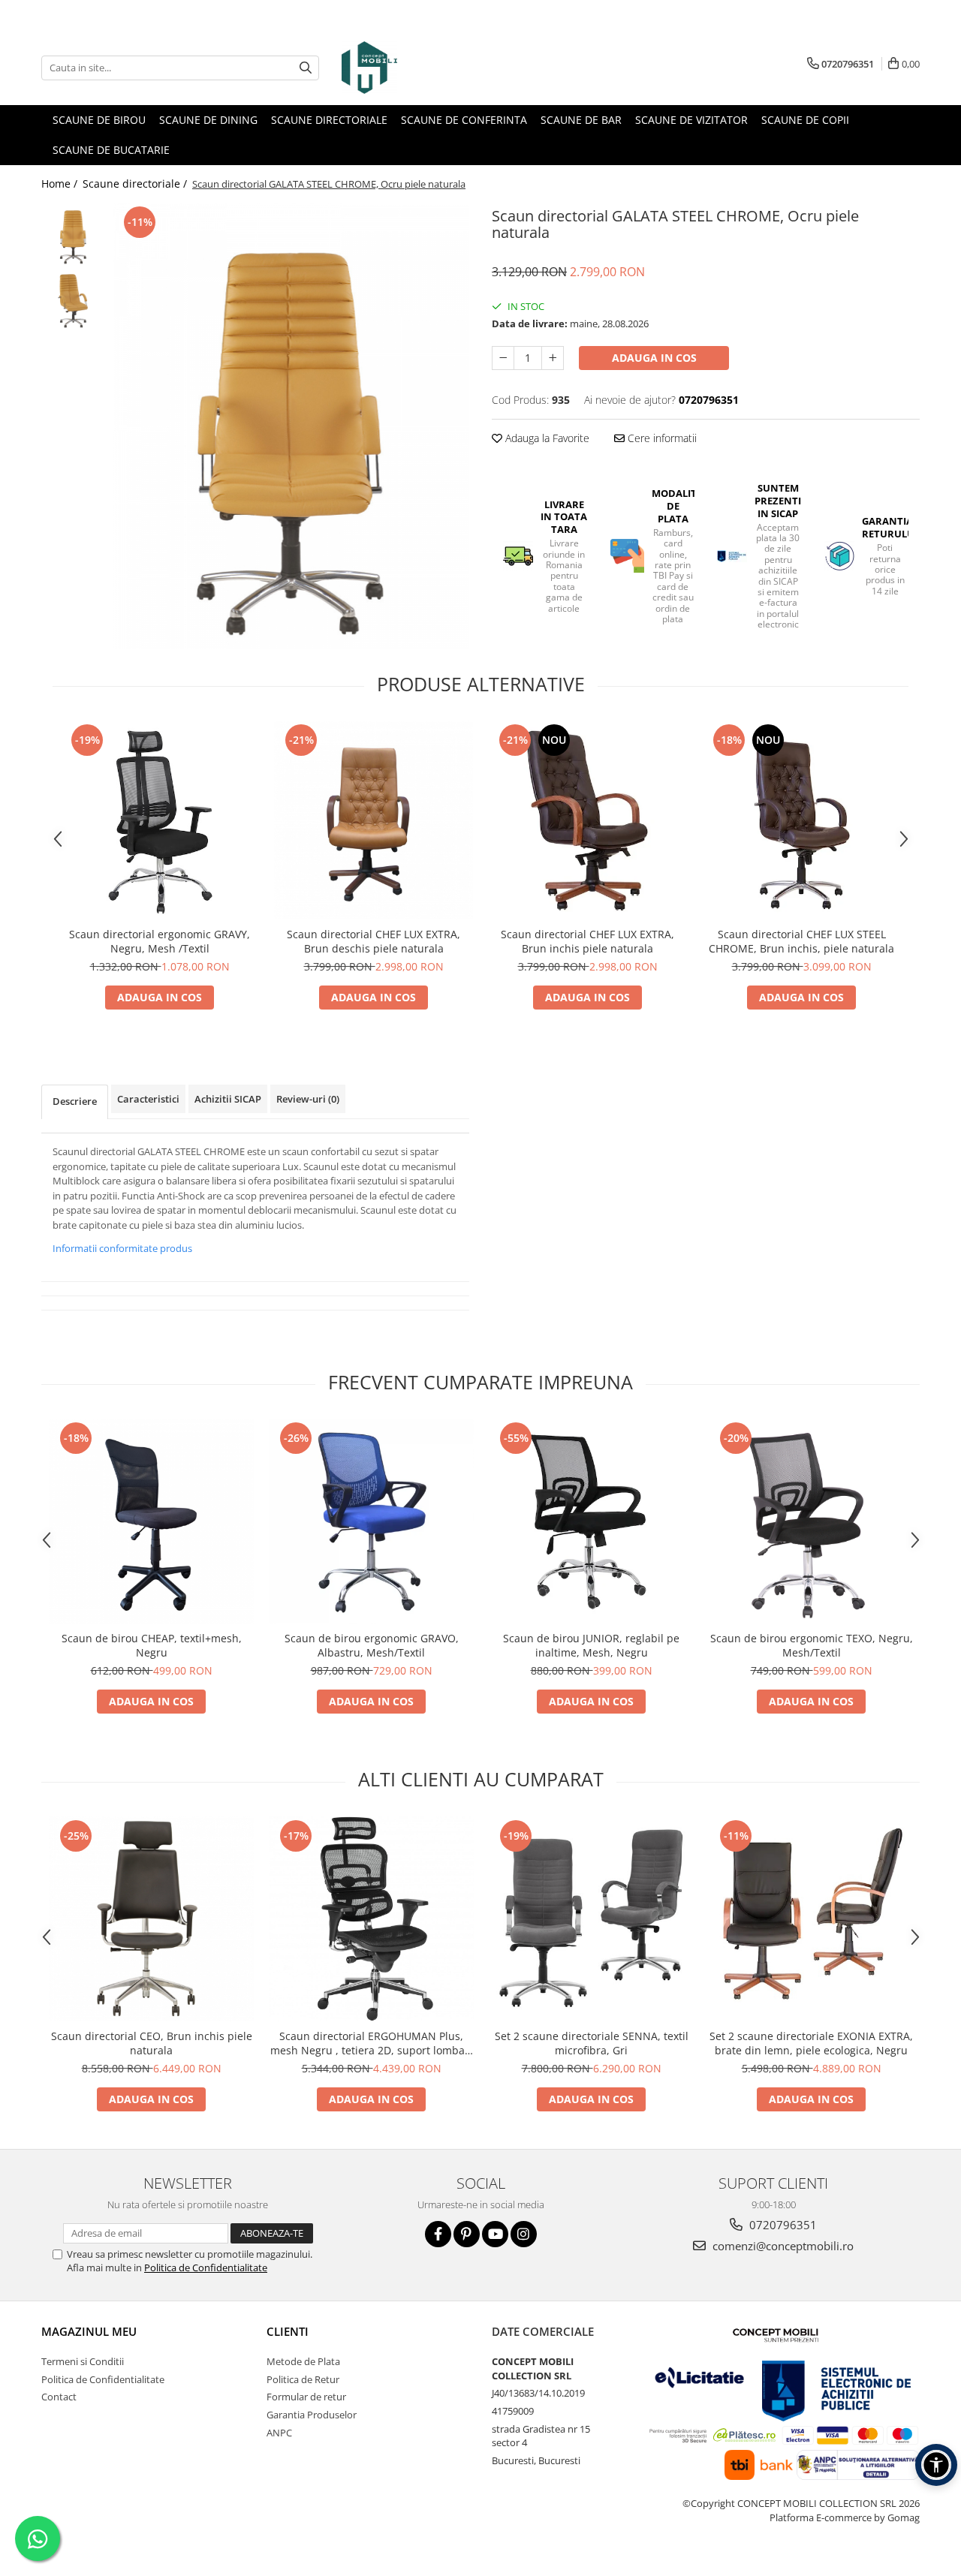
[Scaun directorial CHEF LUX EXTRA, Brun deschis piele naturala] (374, 820)
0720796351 (782, 2225)
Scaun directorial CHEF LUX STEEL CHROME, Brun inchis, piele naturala (801, 941)
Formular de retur (306, 2397)
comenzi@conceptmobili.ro (782, 2246)
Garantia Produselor (312, 2415)
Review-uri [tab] (308, 1099)
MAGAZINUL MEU (89, 2331)
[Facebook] (438, 2234)
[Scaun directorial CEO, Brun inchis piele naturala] (151, 1919)
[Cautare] (306, 68)
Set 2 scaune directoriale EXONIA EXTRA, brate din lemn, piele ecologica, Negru (811, 2043)
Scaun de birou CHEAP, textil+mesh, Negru (152, 1645)
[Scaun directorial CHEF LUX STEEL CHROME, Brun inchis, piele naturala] (801, 820)
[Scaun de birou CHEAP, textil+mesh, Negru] (151, 1521)
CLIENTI (288, 2331)
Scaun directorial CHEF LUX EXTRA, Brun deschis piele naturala (374, 941)
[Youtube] (495, 2234)
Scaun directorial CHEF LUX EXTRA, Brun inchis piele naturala (587, 941)
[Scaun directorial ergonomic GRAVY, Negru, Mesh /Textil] (160, 820)
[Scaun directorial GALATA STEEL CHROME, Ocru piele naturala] (291, 426)
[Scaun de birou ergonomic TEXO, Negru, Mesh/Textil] (811, 1521)
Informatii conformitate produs (122, 1248)
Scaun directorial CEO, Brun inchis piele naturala (152, 2043)
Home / (61, 184)
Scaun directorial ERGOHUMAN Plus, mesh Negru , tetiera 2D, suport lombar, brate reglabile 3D (371, 2043)
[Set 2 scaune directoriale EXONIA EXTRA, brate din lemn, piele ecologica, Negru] (811, 1919)
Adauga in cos (654, 358)
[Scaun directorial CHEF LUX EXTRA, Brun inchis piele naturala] (587, 820)
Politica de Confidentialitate (206, 2268)
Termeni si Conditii (83, 2361)
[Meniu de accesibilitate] (936, 2465)
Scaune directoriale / (136, 184)
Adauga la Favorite (546, 438)
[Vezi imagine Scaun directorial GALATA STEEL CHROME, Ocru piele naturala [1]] (73, 298)
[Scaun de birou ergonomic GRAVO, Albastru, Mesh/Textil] (371, 1521)
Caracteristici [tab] (148, 1099)
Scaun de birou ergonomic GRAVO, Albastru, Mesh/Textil (372, 1645)
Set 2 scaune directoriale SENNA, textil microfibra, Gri (592, 2043)
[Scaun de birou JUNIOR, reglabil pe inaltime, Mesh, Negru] (591, 1521)
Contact (59, 2397)
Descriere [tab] (75, 1101)
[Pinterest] (467, 2234)
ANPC (279, 2433)
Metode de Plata (303, 2361)
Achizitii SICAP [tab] (228, 1099)
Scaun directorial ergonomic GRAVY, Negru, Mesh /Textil (160, 941)
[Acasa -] (417, 68)
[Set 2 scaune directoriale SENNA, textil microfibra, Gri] (591, 1919)
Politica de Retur (303, 2379)
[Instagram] (524, 2234)
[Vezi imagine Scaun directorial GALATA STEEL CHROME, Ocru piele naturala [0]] (73, 235)
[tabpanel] (291, 426)
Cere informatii (661, 438)
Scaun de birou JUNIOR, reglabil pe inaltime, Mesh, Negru (591, 1645)
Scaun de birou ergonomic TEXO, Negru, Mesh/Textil (812, 1645)
